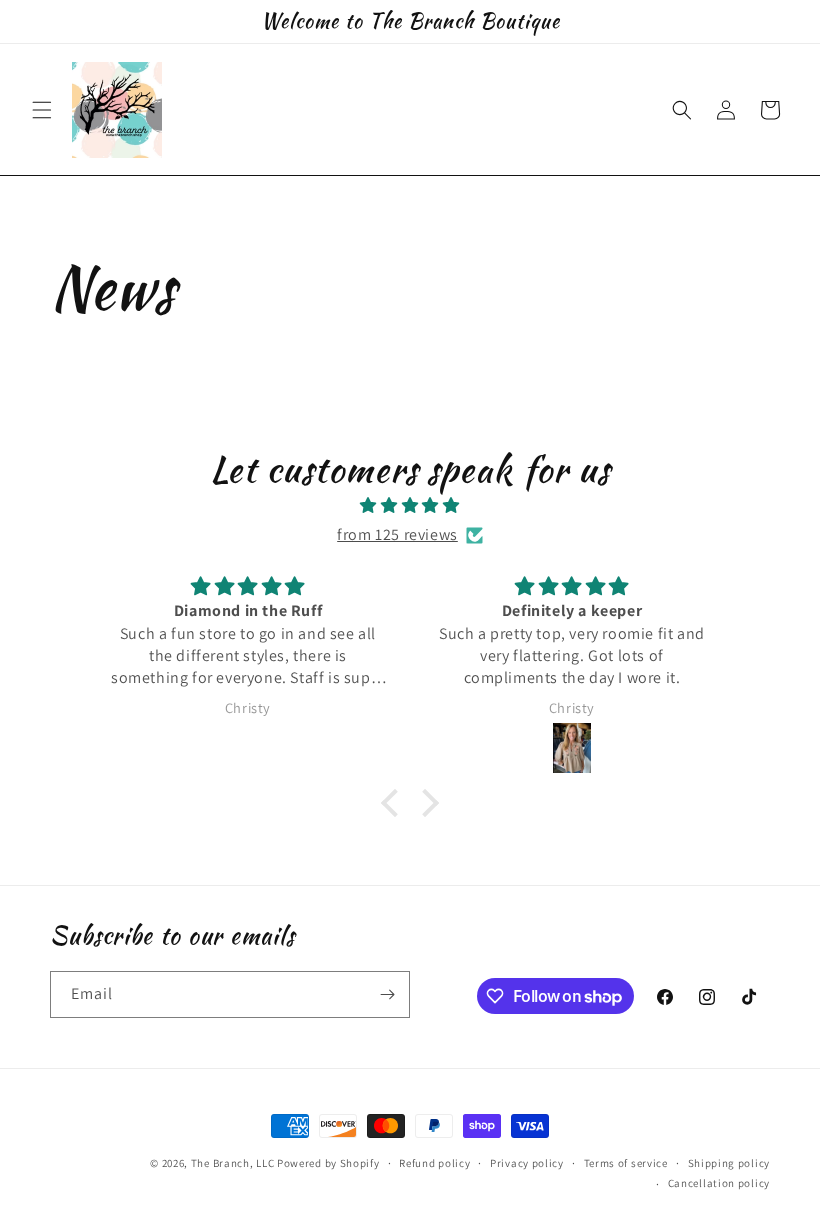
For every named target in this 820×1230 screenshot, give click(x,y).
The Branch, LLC (233, 1163)
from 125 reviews (397, 534)
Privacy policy (527, 1163)
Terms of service (626, 1163)
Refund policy (434, 1163)
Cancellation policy (719, 1183)
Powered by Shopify (328, 1163)
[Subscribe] (387, 994)
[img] (410, 506)
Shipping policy (729, 1163)
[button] (42, 110)
